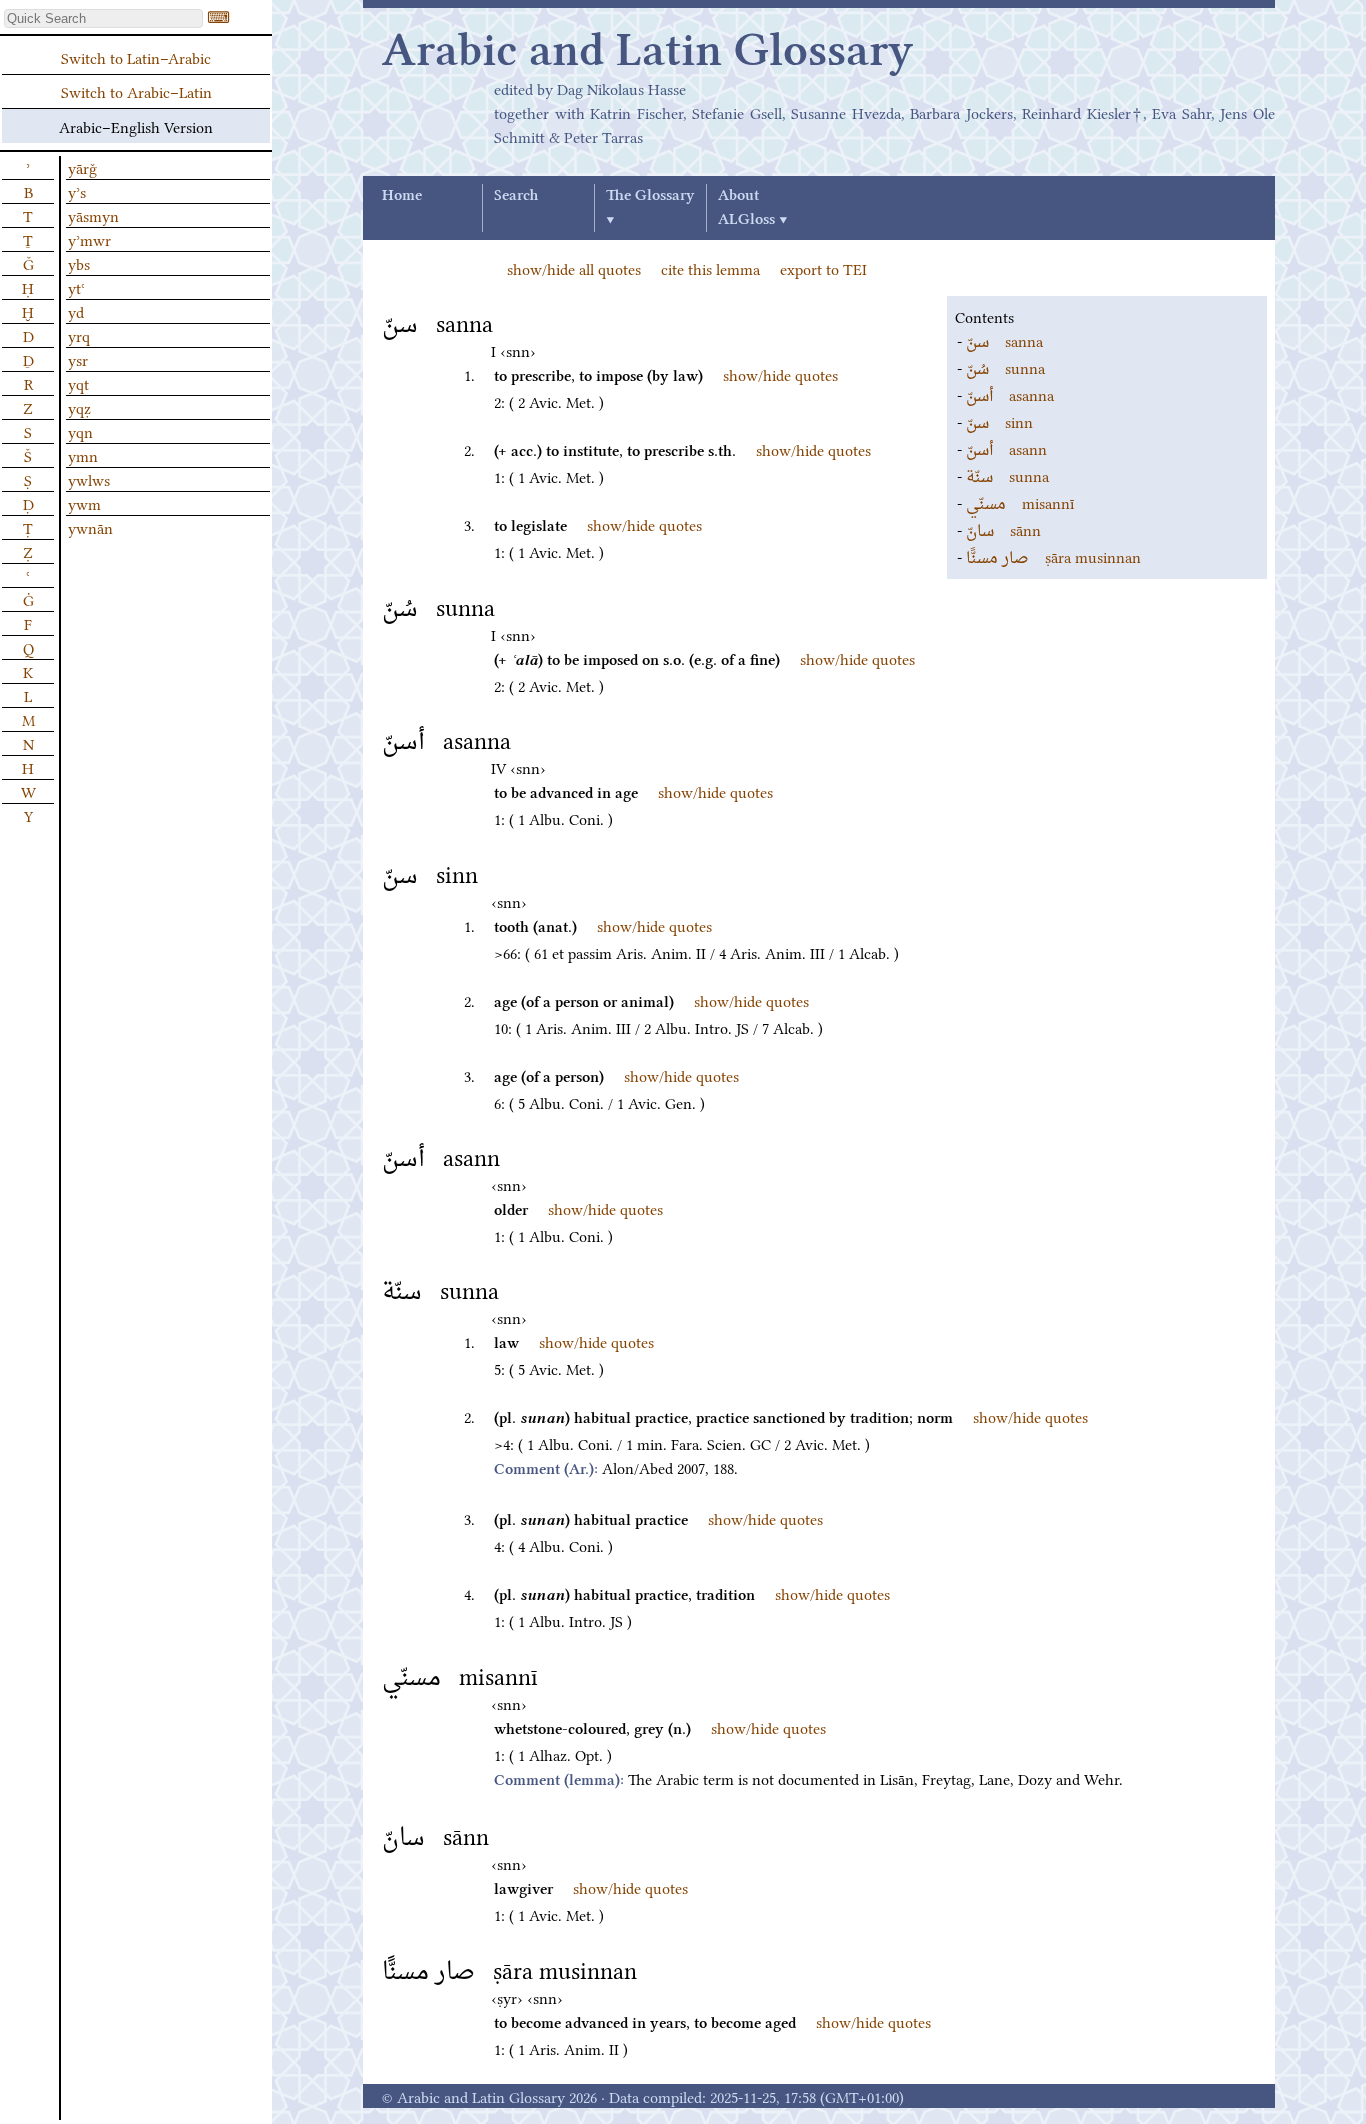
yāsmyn (93, 215)
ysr (78, 359)
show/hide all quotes (574, 268)
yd (76, 311)
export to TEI (823, 268)
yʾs (77, 191)
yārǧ (82, 167)
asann (1006, 448)
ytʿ (76, 287)
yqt (78, 383)
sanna (1004, 340)
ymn (83, 455)
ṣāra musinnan (1053, 556)
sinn (999, 421)
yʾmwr (89, 239)
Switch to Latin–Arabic (136, 57)
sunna (1005, 367)
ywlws (89, 479)
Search (516, 196)
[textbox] (103, 18)
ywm (84, 503)
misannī (1020, 502)
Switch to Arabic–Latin (136, 91)
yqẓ (79, 407)
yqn (80, 431)
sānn (1003, 529)
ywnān (90, 527)
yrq (79, 335)
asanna (1010, 394)
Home (402, 196)
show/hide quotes (780, 374)
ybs (79, 263)
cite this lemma (710, 268)
